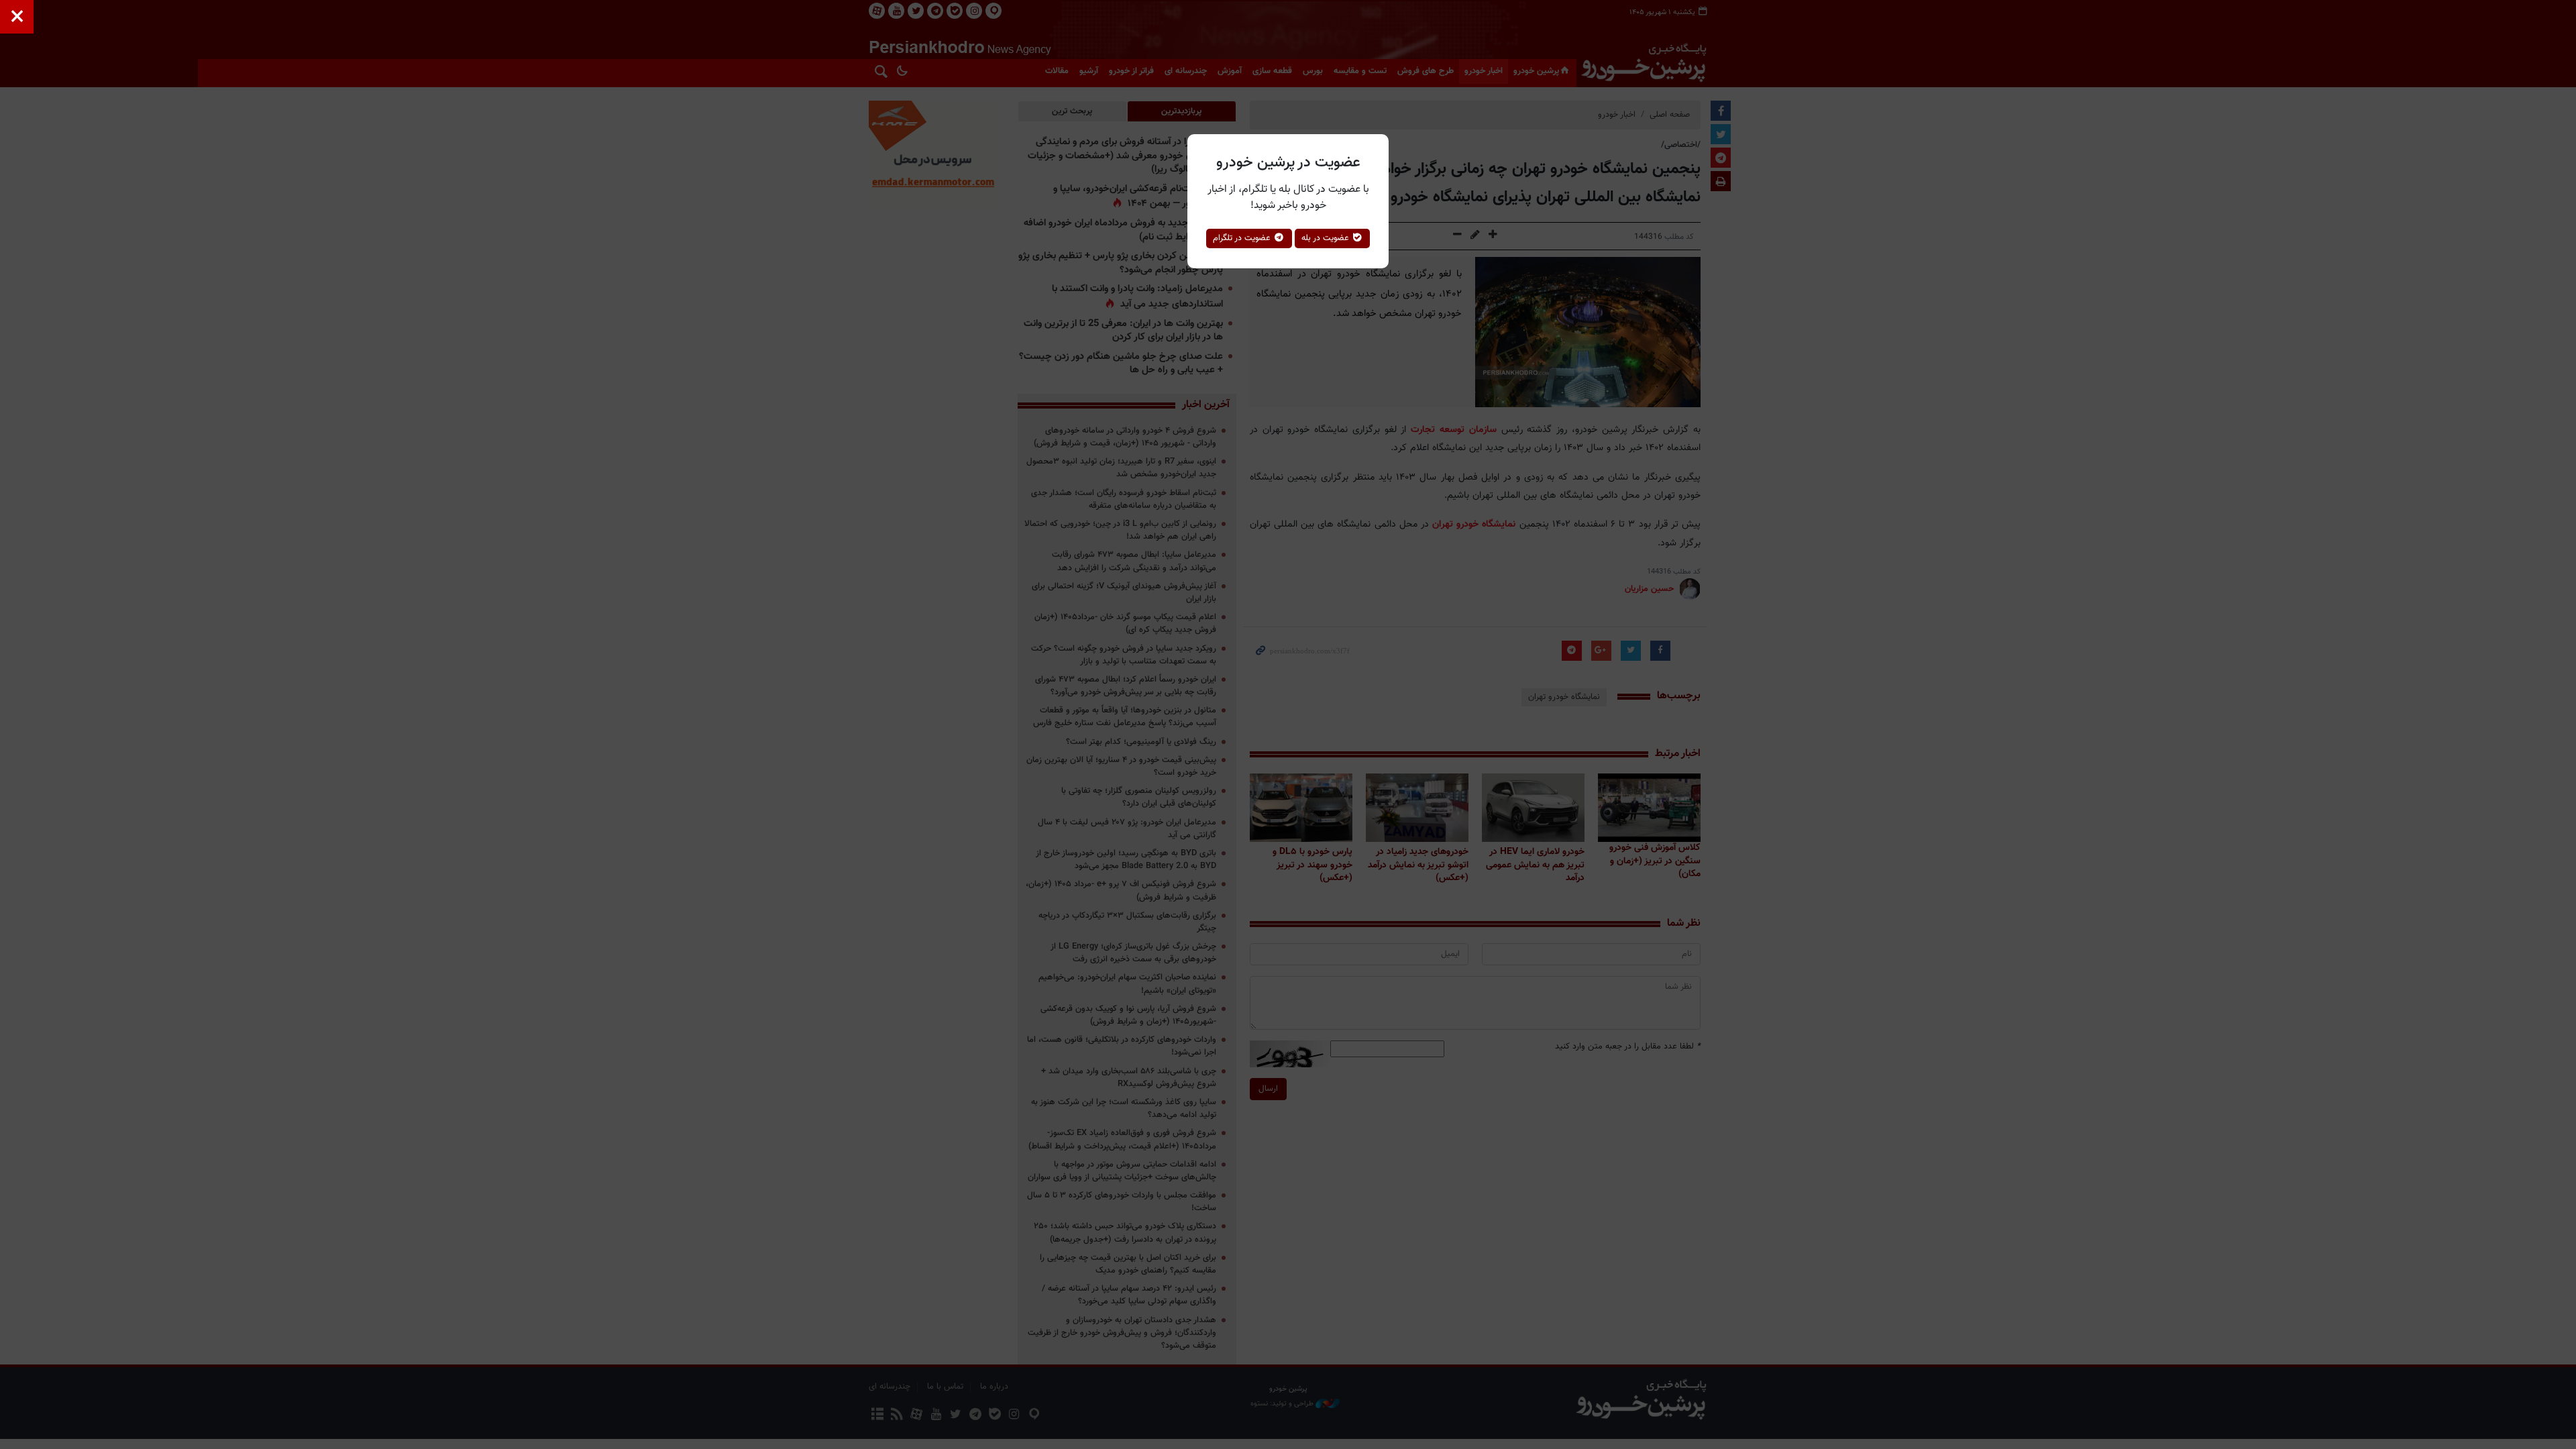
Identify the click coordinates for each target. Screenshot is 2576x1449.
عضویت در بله (1327, 238)
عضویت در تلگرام (1243, 238)
